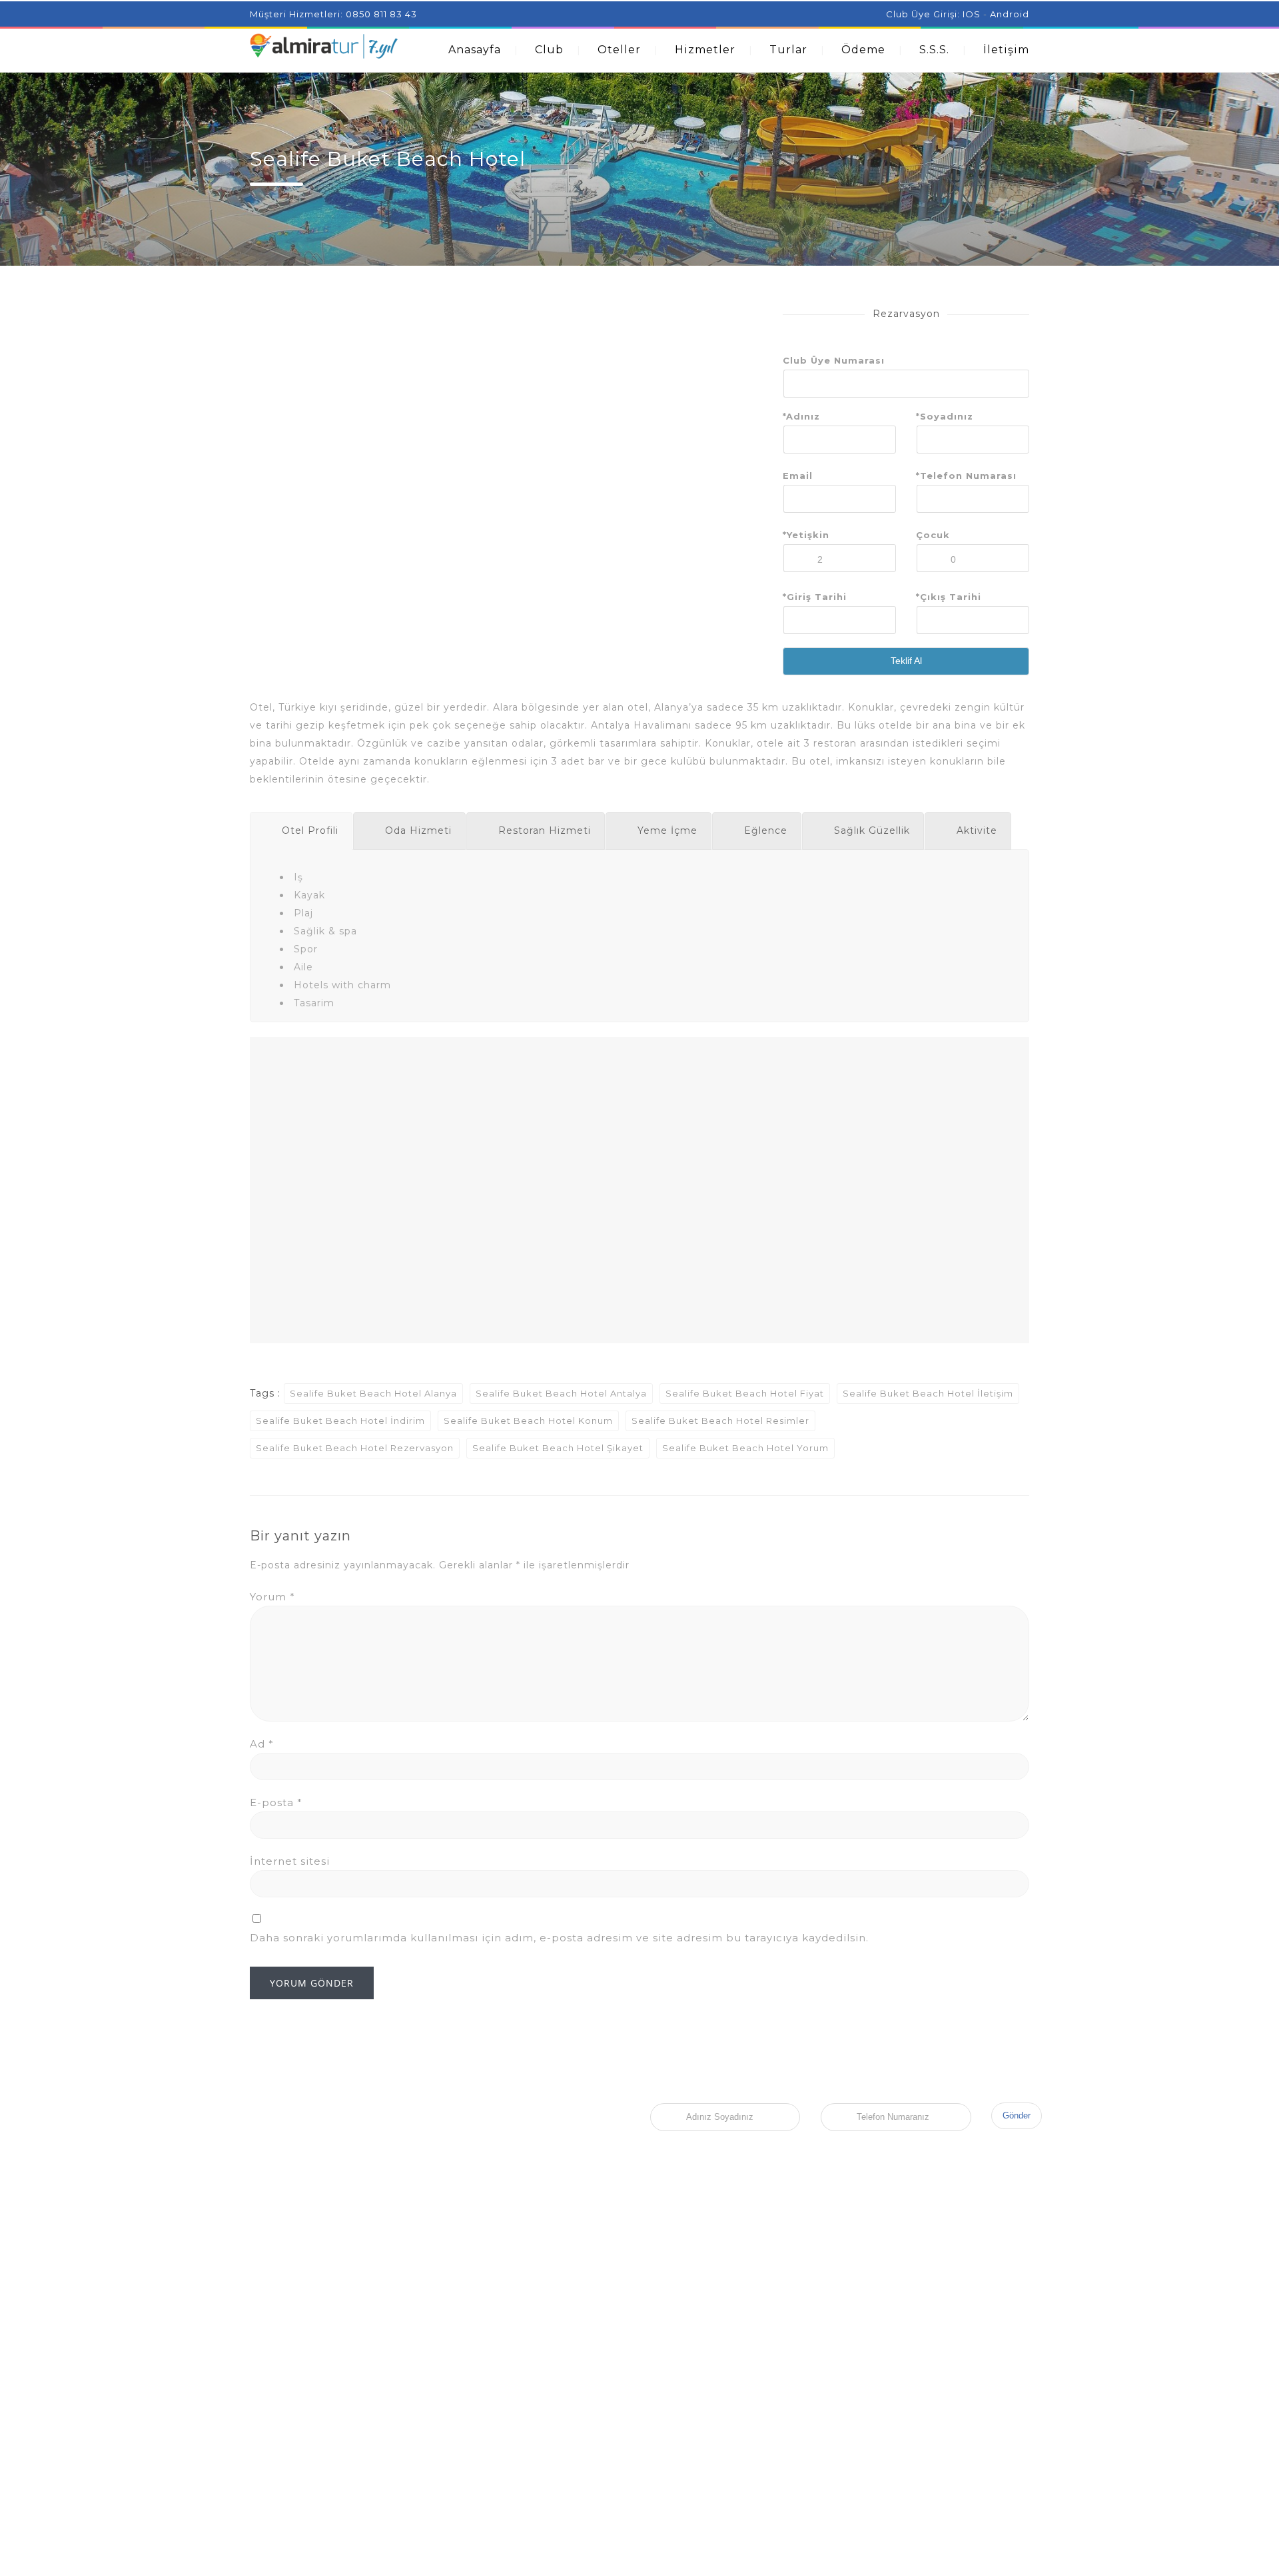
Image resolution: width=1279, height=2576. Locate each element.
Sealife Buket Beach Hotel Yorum (745, 1448)
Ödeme (863, 50)
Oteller (619, 50)
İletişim (1006, 50)
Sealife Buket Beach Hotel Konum (528, 1421)
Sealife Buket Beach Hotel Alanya (373, 1393)
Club (549, 50)
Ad (262, 1744)
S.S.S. (934, 50)
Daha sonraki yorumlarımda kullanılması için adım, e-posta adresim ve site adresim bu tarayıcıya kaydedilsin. (559, 1938)
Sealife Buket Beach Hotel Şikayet (558, 1448)
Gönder (1017, 2115)
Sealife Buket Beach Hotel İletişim (928, 1393)
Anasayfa (475, 50)
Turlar (788, 50)
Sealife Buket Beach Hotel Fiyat (745, 1393)
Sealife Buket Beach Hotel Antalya (561, 1393)
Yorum (272, 1597)
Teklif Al (906, 661)
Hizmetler (705, 50)
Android (1010, 14)
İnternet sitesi (290, 1861)
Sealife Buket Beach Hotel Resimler (720, 1421)
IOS (972, 14)
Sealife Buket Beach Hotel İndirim (340, 1421)
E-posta (276, 1802)
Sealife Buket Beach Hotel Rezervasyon (355, 1448)
